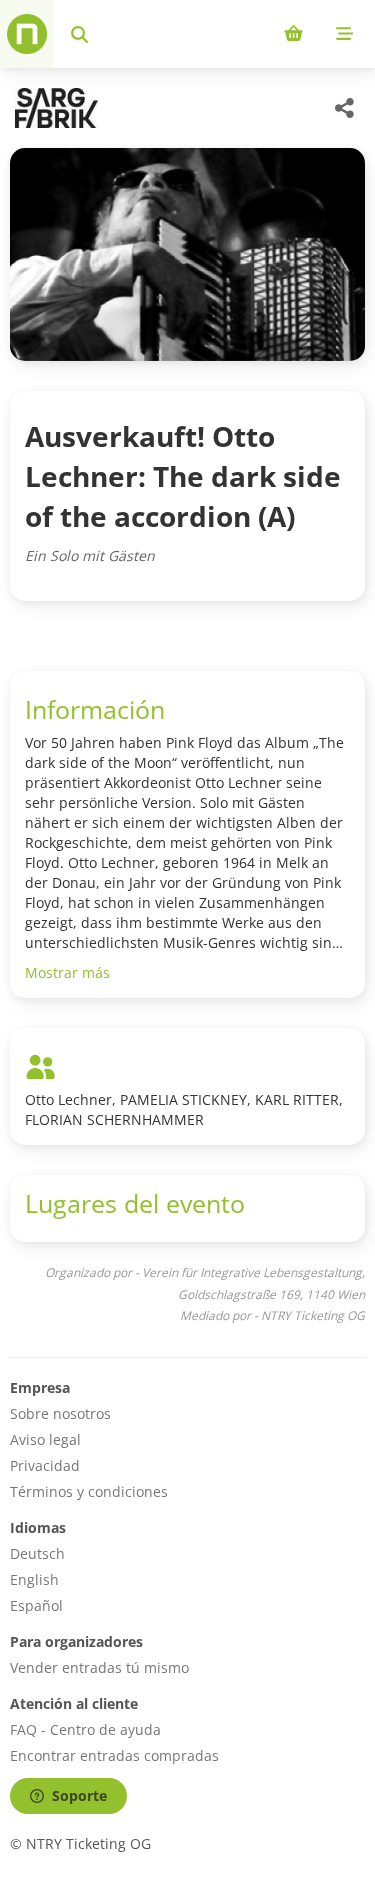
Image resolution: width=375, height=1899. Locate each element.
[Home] (27, 34)
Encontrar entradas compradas (114, 1755)
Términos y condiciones (89, 1491)
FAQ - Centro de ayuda (85, 1729)
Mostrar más (67, 972)
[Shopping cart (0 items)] (293, 34)
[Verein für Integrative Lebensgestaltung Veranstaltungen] (54, 108)
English (34, 1579)
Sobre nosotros (60, 1413)
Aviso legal (45, 1439)
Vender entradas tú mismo (99, 1667)
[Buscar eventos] (79, 34)
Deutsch (37, 1553)
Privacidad (45, 1465)
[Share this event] (345, 108)
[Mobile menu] (344, 34)
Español (36, 1605)
